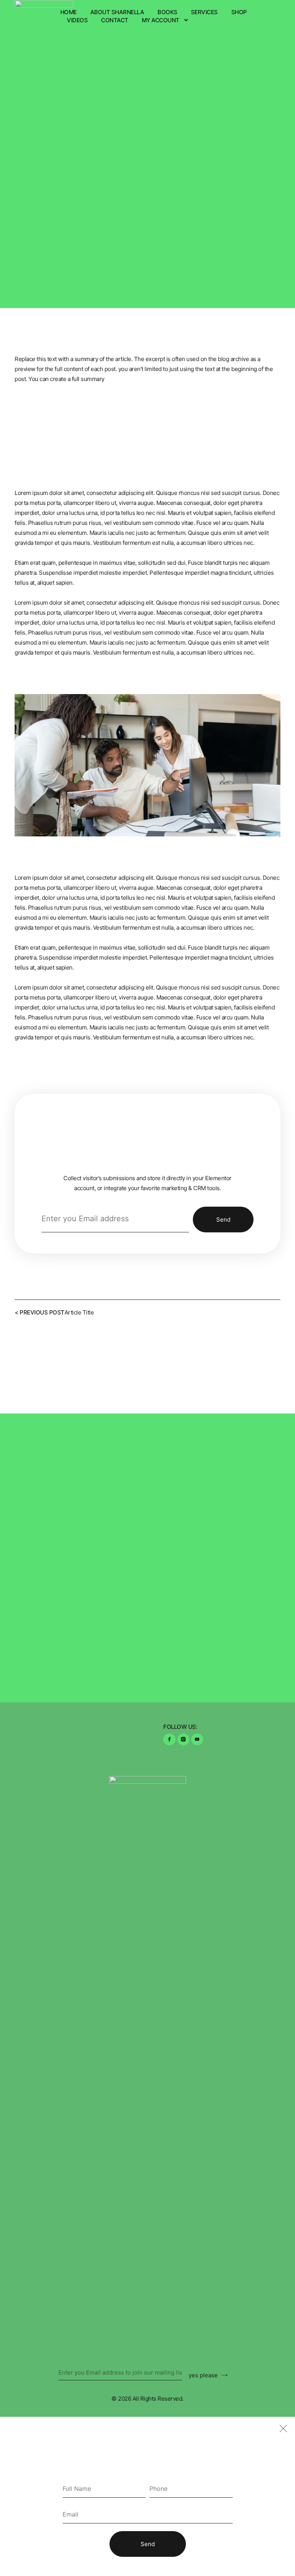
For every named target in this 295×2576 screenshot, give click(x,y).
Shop (239, 12)
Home (69, 12)
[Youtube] (197, 1739)
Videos (77, 20)
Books (167, 12)
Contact (115, 20)
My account (161, 20)
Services (204, 12)
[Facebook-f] (169, 1739)
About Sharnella (117, 12)
